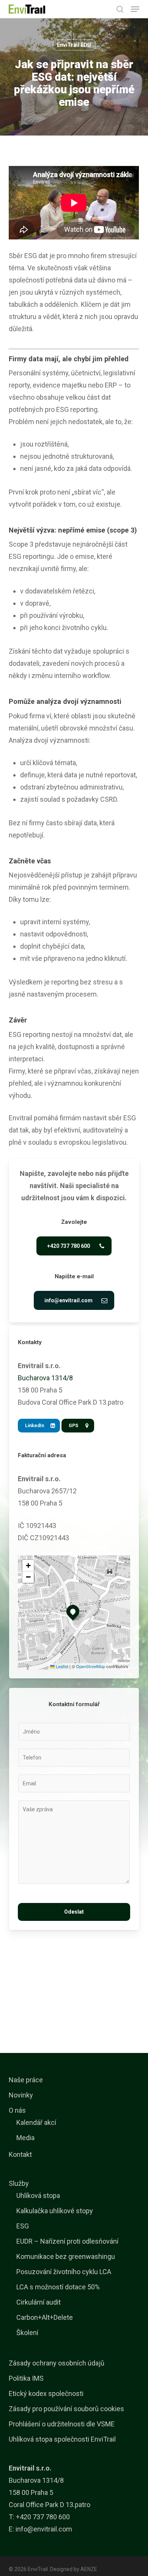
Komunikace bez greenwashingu (66, 2256)
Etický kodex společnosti (46, 2393)
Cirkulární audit (39, 2302)
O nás (17, 2110)
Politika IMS (26, 2378)
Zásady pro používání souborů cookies (66, 2409)
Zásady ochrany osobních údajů (57, 2363)
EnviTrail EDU (74, 45)
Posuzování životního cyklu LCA (64, 2272)
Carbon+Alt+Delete (45, 2317)
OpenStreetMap (91, 1666)
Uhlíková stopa (38, 2196)
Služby (19, 2183)
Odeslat (74, 1912)
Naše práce (26, 2080)
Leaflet (61, 1666)
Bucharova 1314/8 (45, 1378)
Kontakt (20, 2154)
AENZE (89, 2569)
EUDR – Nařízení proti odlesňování (67, 2241)
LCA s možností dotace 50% (58, 2287)
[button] (135, 9)
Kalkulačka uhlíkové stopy (55, 2211)
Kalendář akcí (36, 2122)
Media (25, 2138)
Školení (27, 2333)
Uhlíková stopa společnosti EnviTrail (62, 2439)
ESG (23, 2226)
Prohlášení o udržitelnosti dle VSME (62, 2424)
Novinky (21, 2095)
